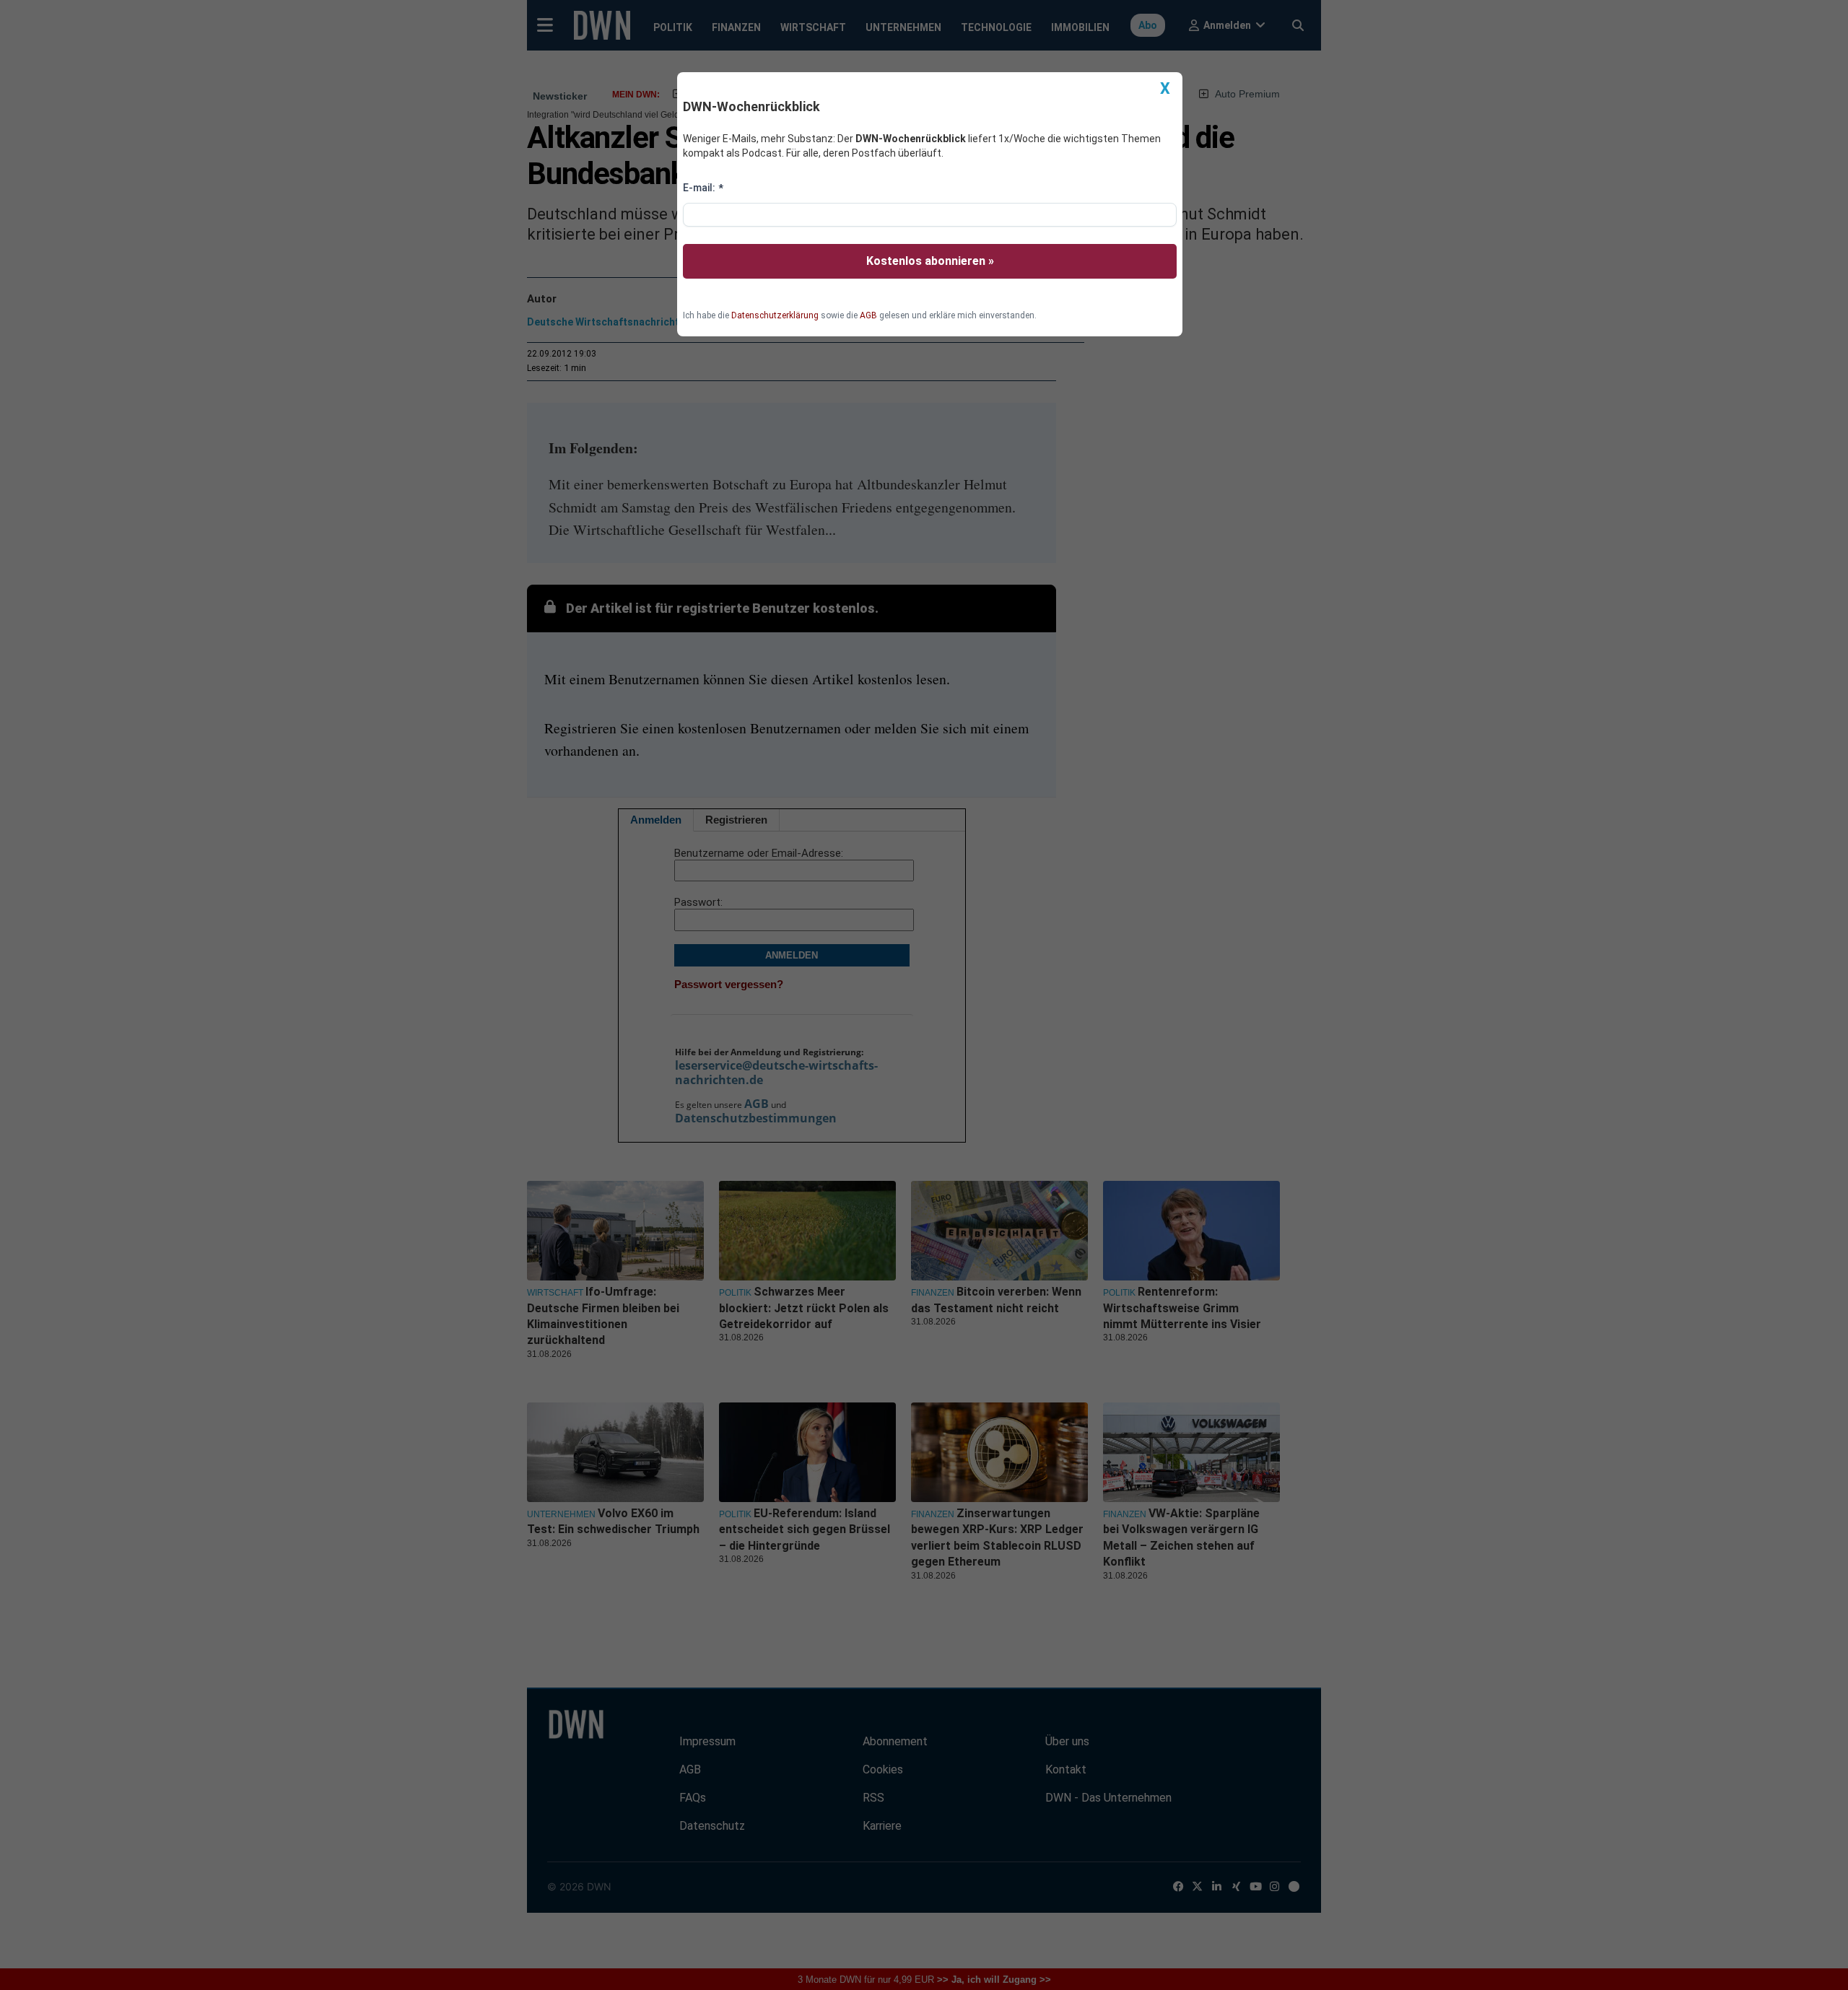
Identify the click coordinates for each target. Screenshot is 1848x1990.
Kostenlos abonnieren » (930, 261)
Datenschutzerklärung (775, 315)
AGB (868, 315)
